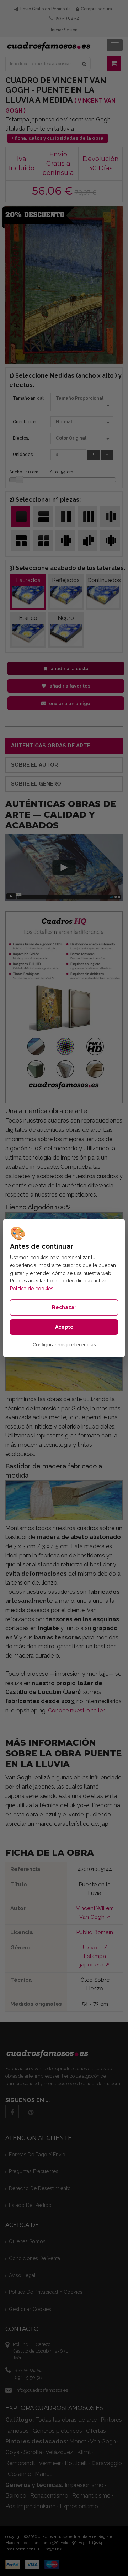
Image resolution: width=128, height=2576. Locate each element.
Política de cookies (32, 1289)
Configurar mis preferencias (64, 1345)
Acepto (64, 1327)
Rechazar (64, 1307)
